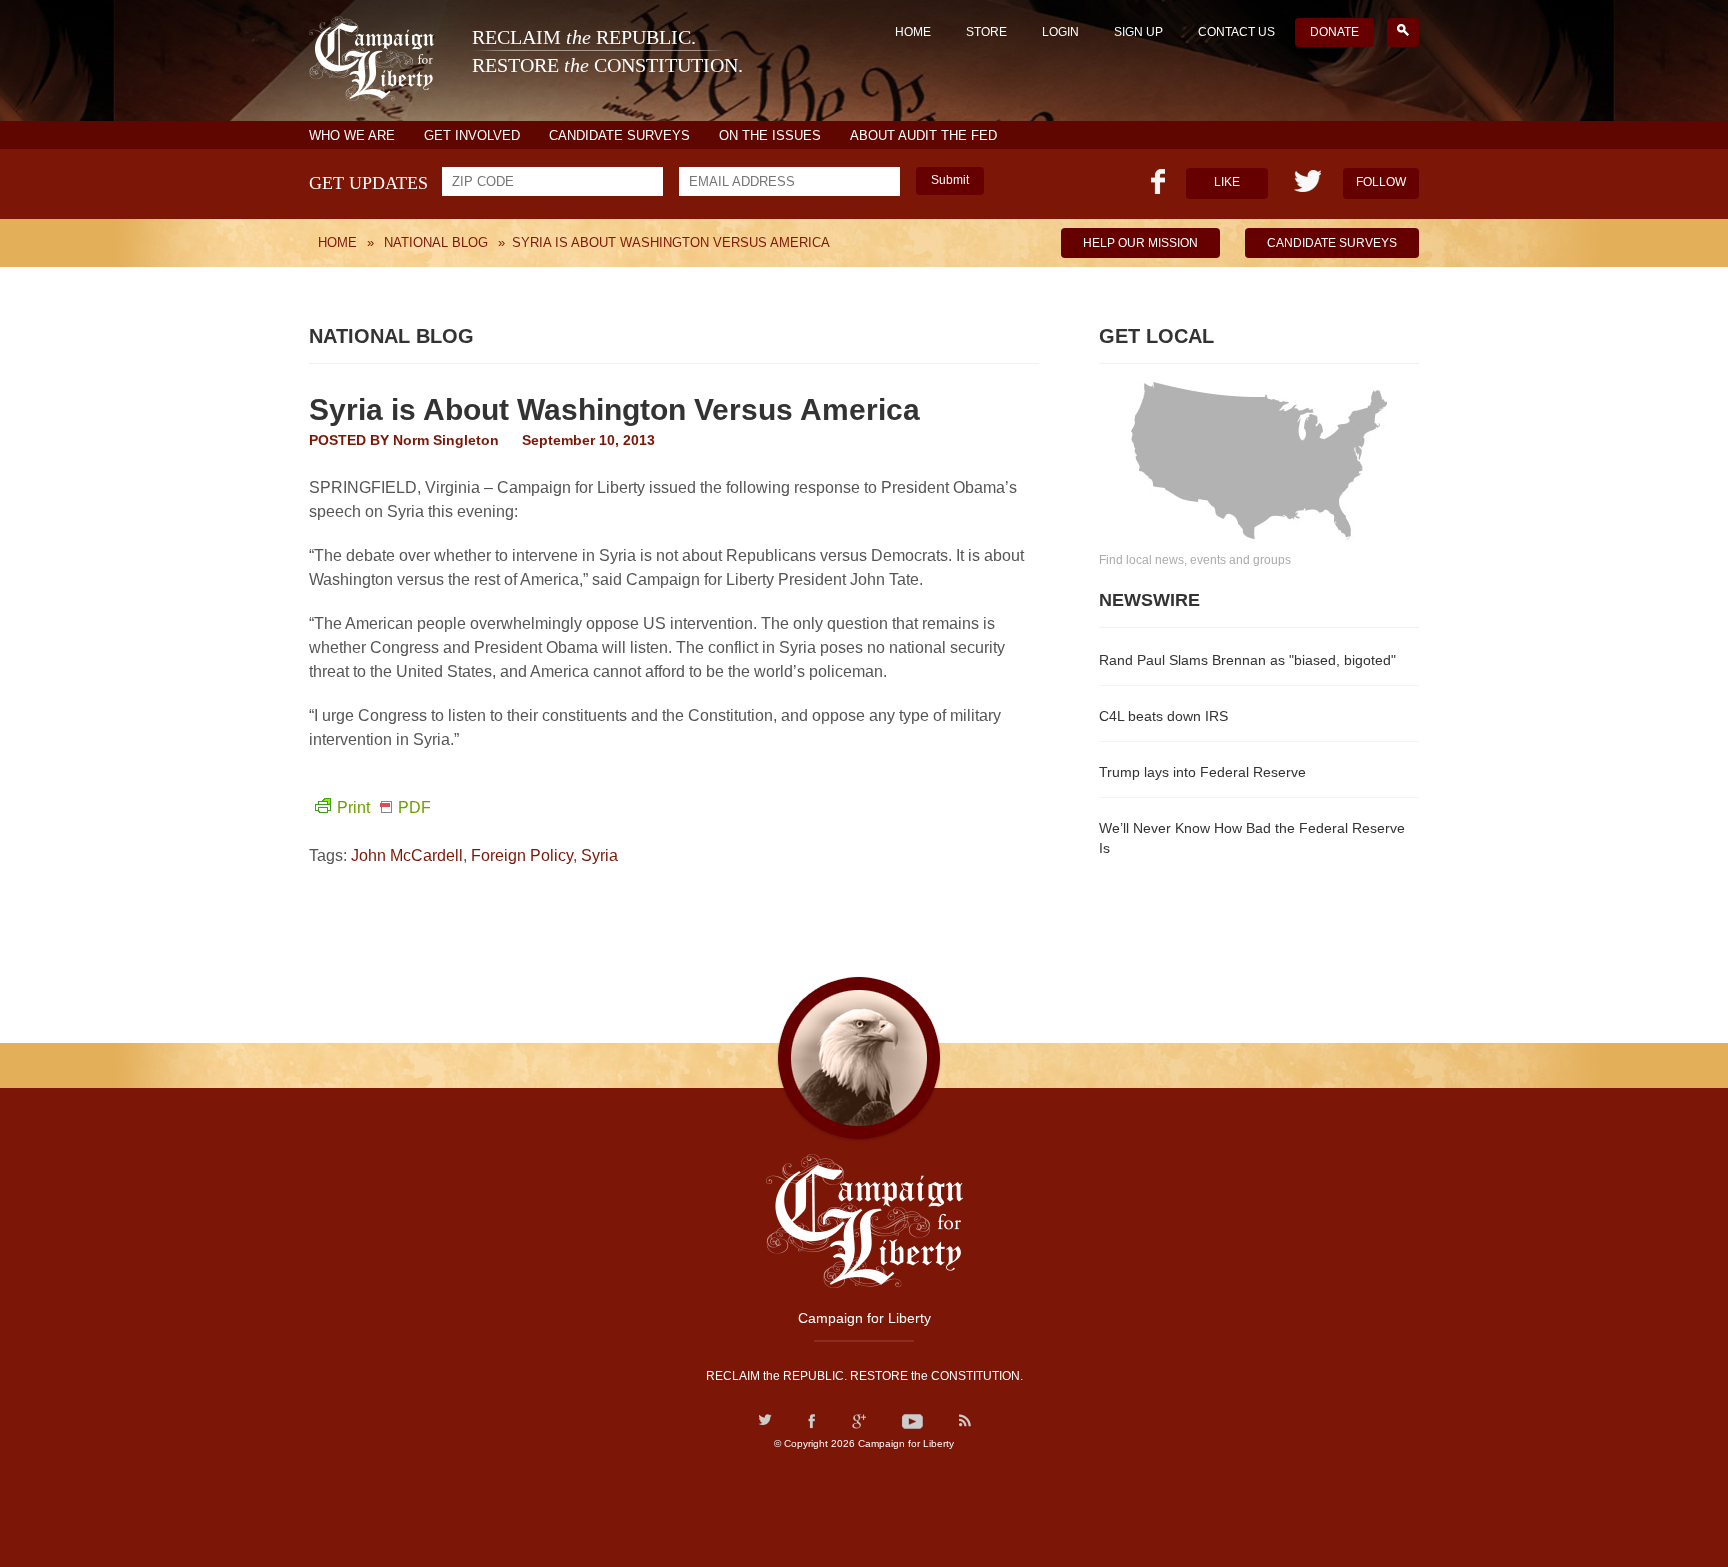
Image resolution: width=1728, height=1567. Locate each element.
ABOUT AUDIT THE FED (923, 135)
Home (913, 32)
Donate (1334, 32)
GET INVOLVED (472, 135)
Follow (1381, 182)
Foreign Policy (522, 855)
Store (986, 32)
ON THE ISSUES (770, 135)
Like (1227, 182)
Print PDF (384, 807)
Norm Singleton (446, 440)
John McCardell (407, 855)
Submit (950, 180)
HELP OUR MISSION (1140, 243)
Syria (599, 855)
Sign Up (1138, 32)
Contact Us (1236, 32)
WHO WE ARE (352, 135)
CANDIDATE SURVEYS (619, 135)
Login (1060, 32)
